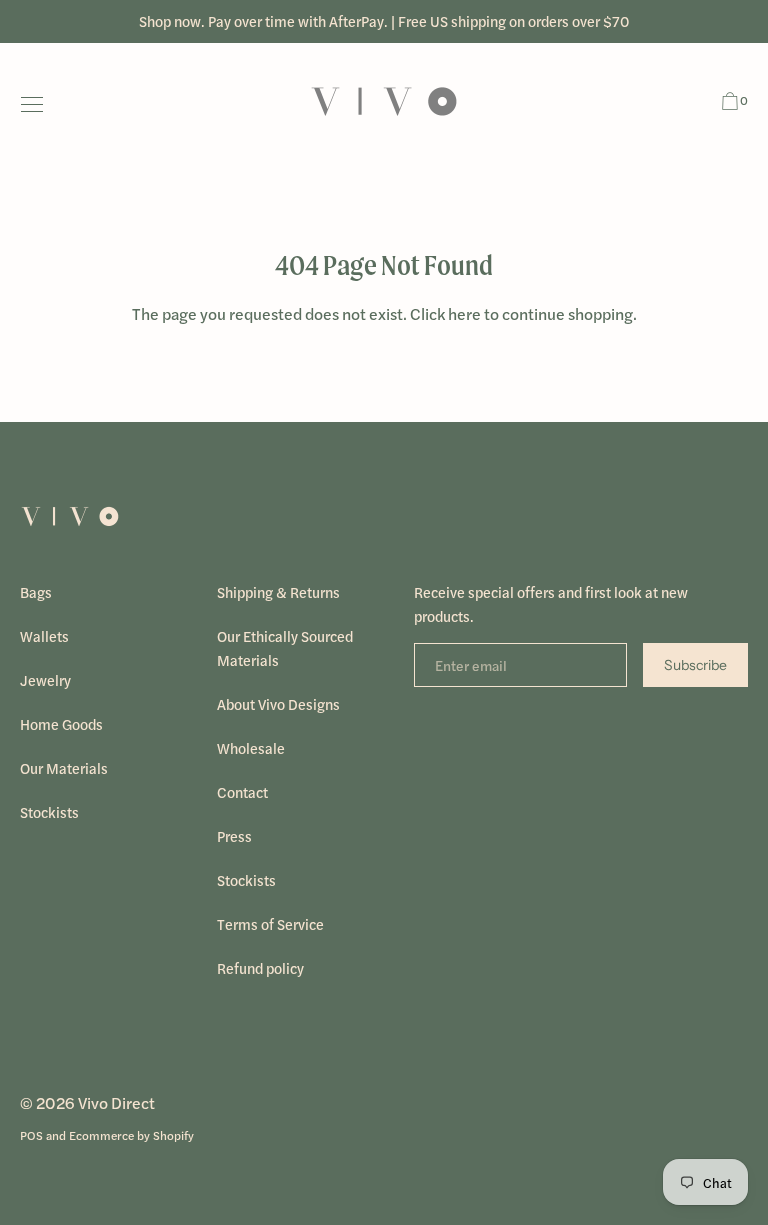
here (464, 313)
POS (31, 1135)
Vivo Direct (116, 1102)
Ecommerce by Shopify (131, 1135)
